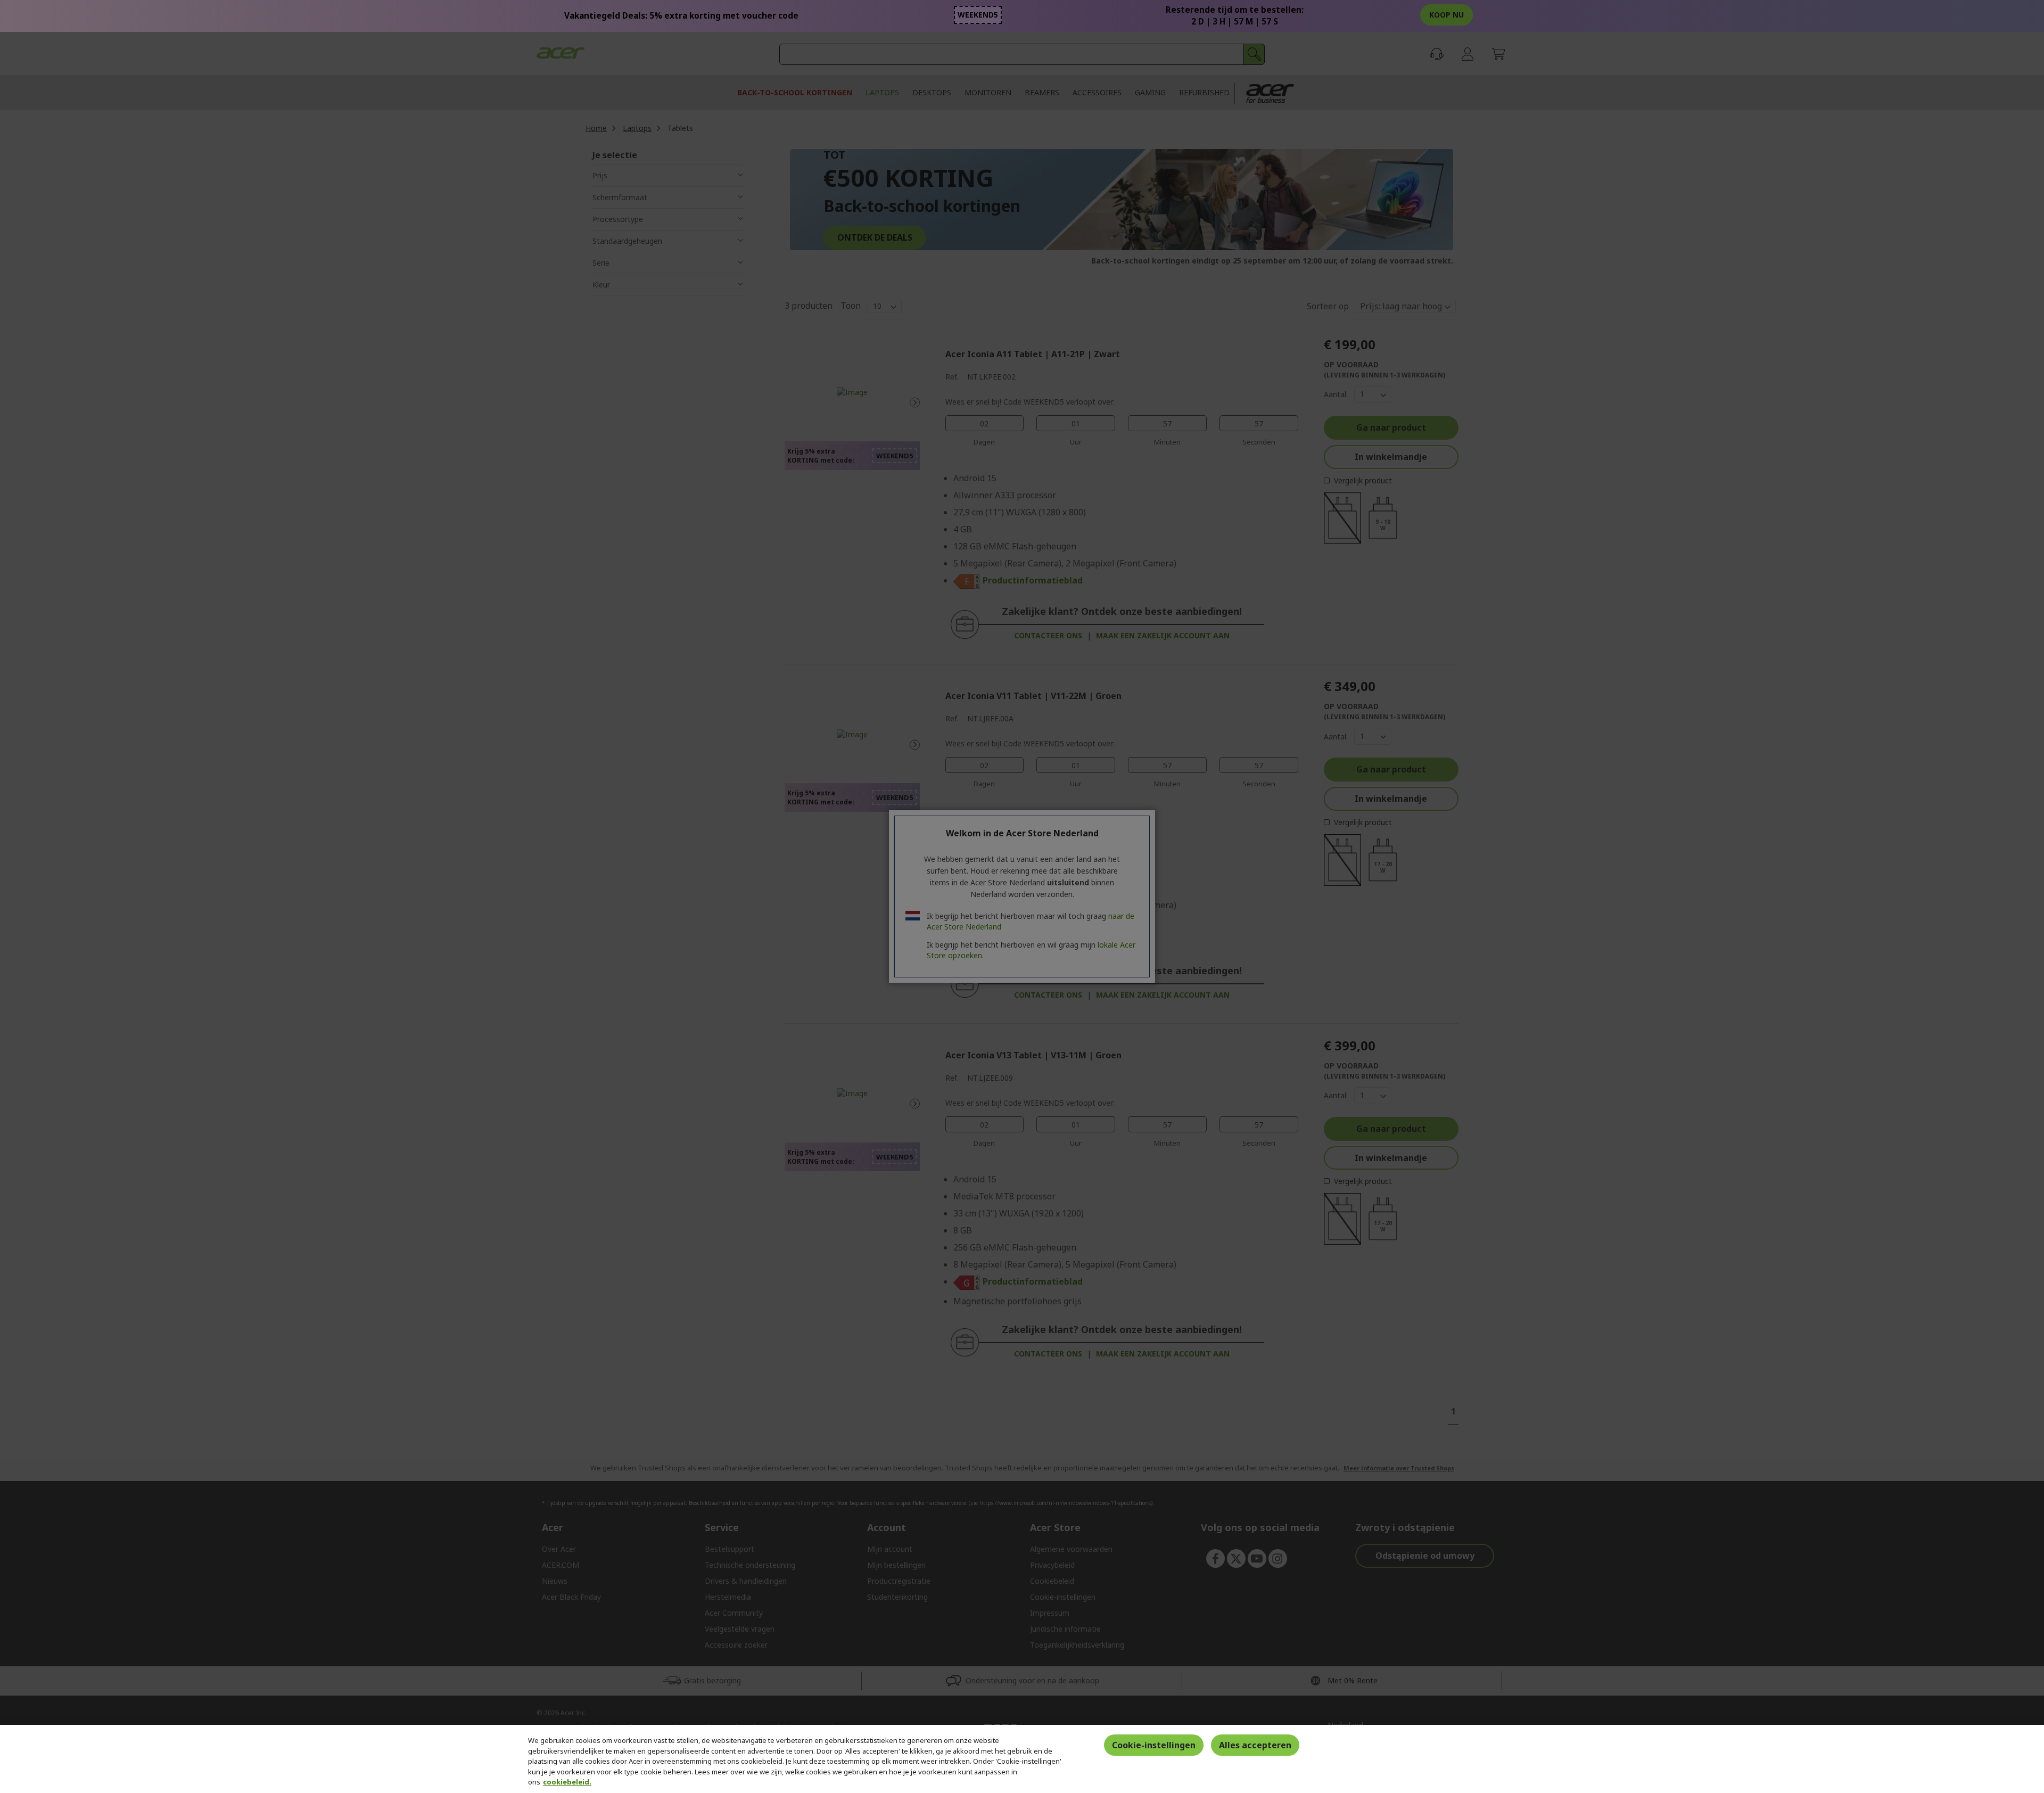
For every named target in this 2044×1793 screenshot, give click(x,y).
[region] (1022, 1759)
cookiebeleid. (567, 1782)
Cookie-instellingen (1154, 1745)
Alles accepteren (1255, 1745)
